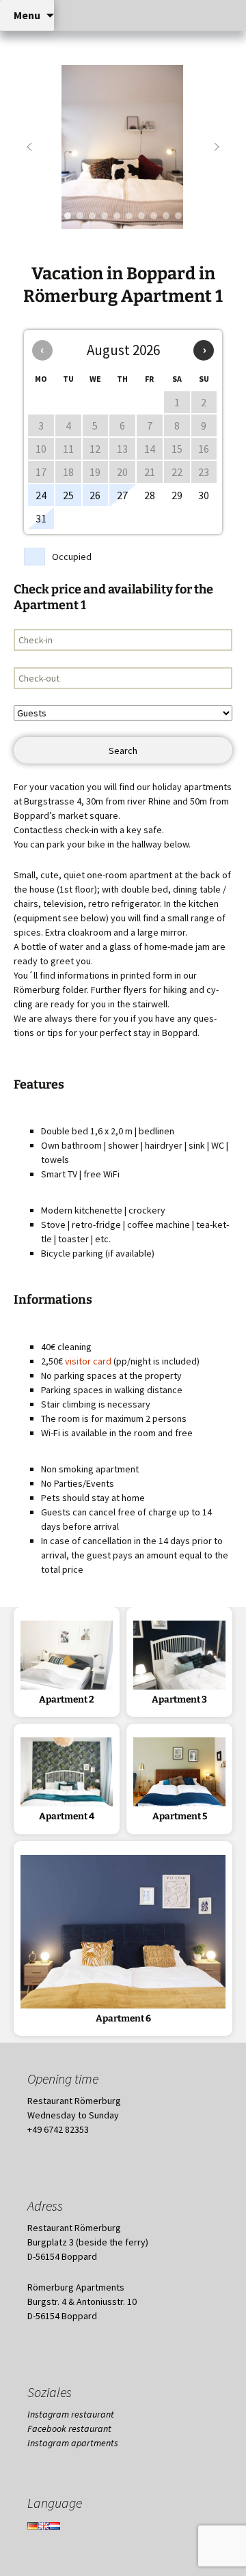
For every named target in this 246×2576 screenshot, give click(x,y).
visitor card (88, 1361)
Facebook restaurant (69, 2428)
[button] (29, 147)
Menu (27, 15)
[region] (123, 147)
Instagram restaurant (71, 2414)
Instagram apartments (73, 2443)
